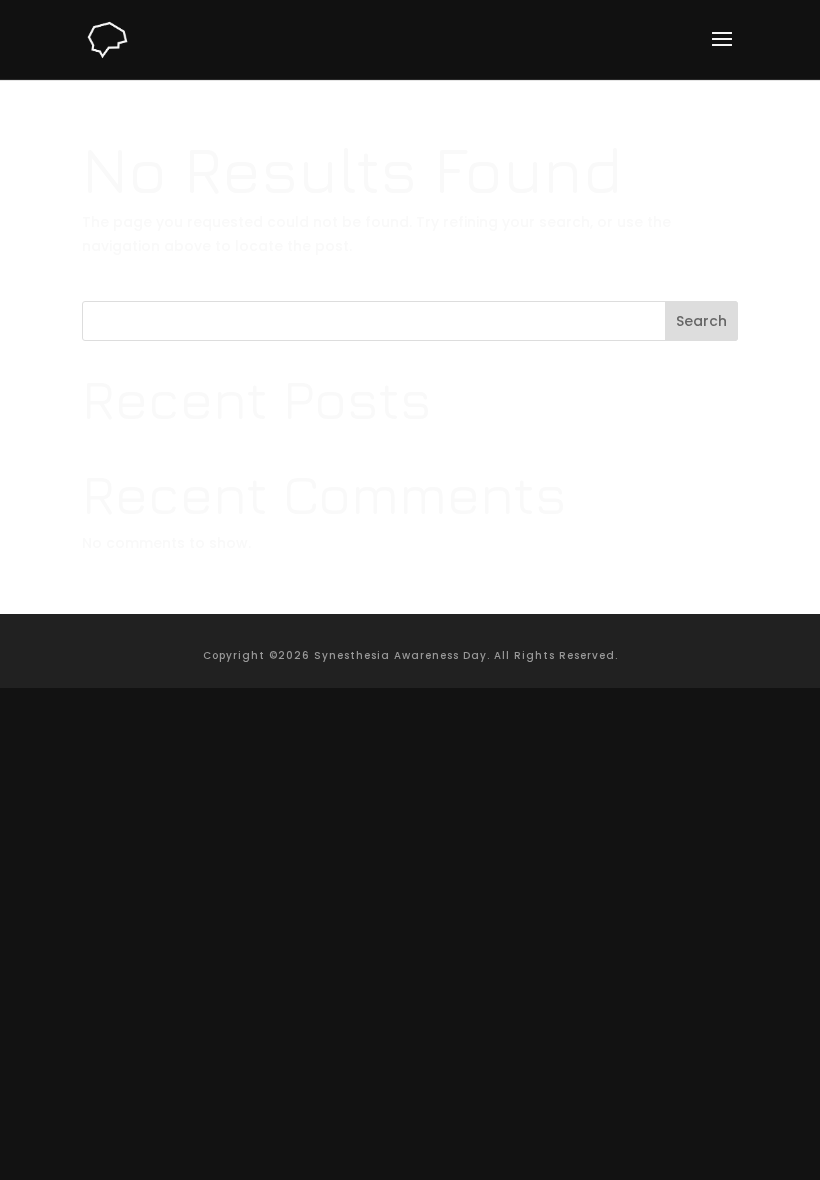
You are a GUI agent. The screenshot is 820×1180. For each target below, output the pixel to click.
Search (701, 321)
